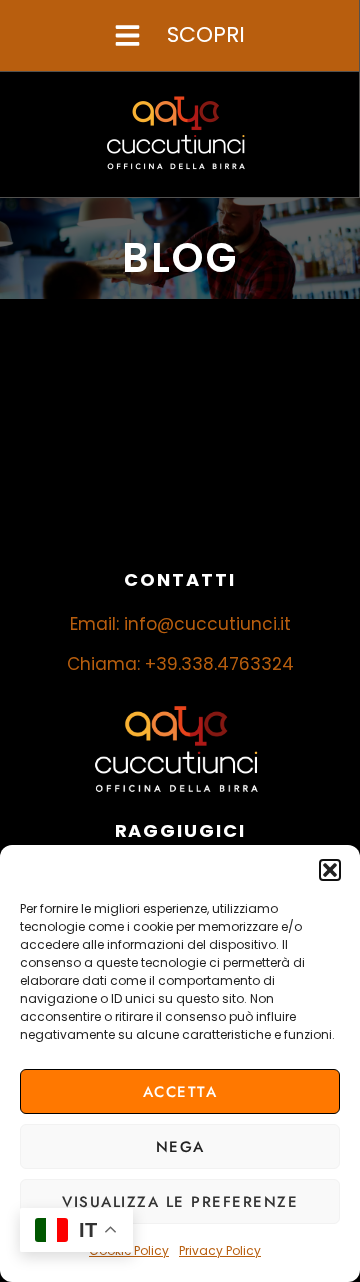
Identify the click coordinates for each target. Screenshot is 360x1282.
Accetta (180, 1092)
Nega (180, 1147)
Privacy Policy (220, 1250)
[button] (330, 870)
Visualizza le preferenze (180, 1202)
